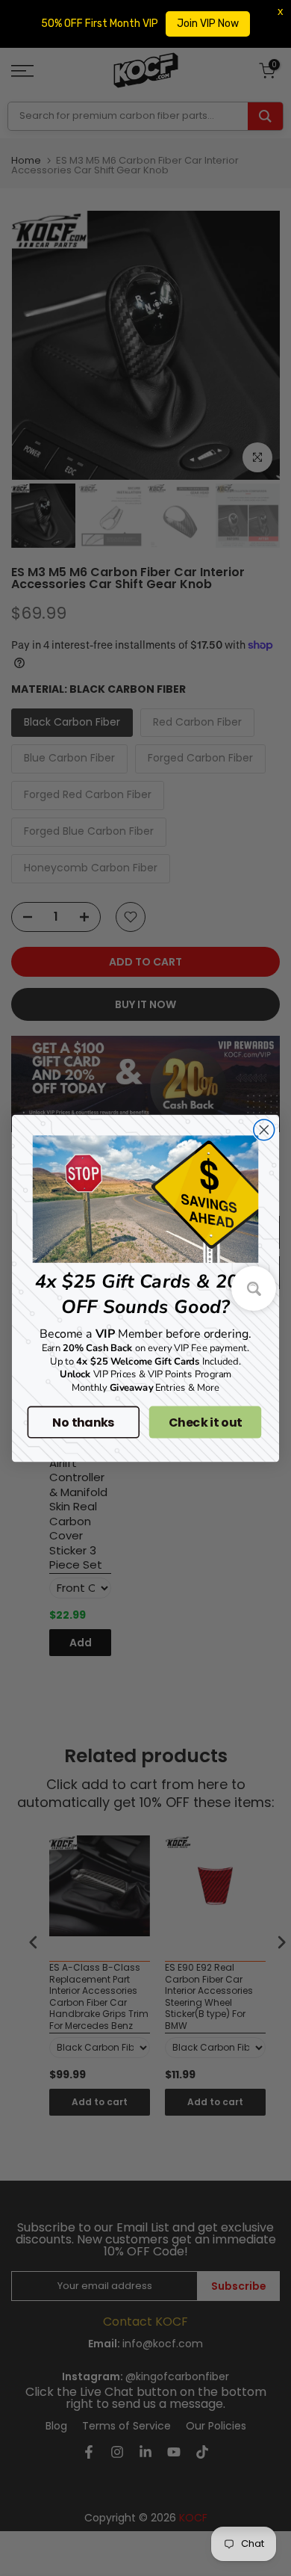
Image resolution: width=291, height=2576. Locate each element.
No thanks (83, 1421)
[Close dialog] (264, 1130)
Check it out (206, 1421)
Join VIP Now (208, 24)
